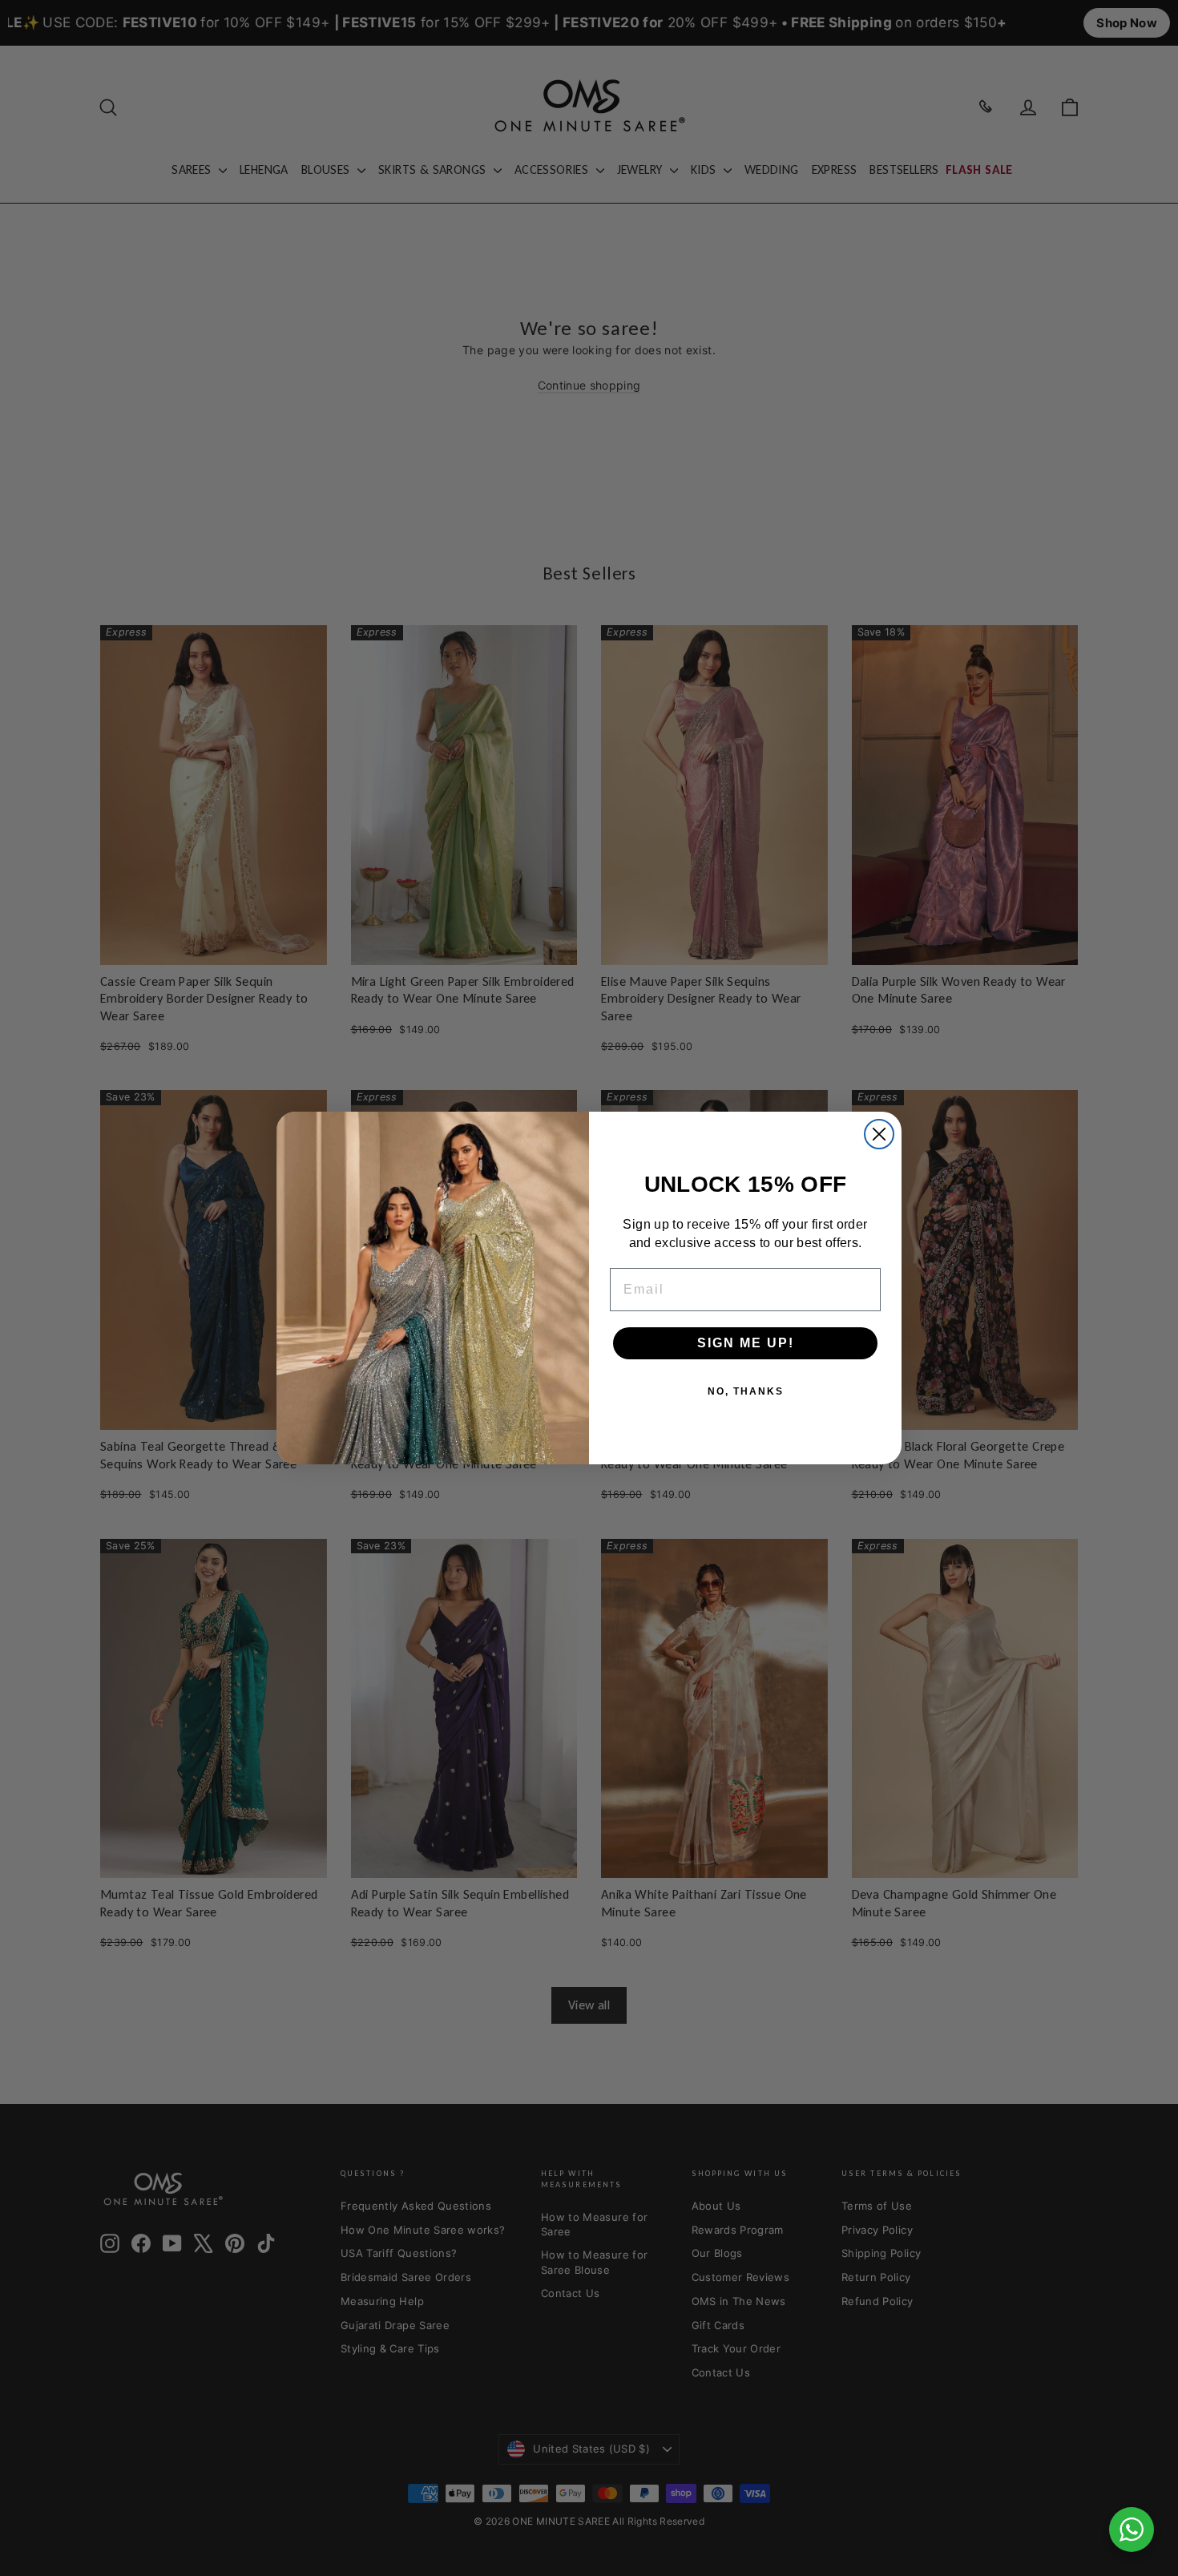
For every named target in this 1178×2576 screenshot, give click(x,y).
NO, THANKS (746, 1391)
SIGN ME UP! (746, 1343)
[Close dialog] (879, 1134)
